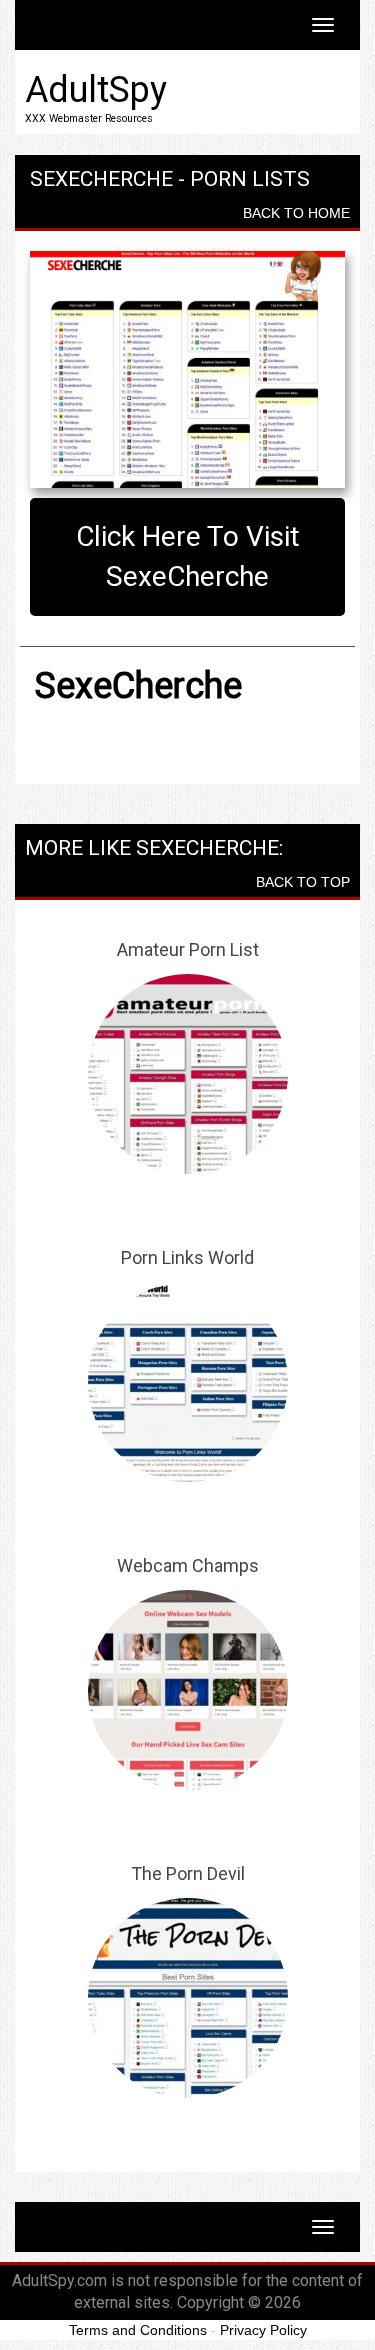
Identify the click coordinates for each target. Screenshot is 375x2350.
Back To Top (303, 882)
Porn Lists (250, 179)
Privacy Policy (263, 2330)
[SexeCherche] (187, 369)
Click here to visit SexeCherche (188, 556)
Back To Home (296, 213)
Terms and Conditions (138, 2330)
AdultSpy (96, 90)
